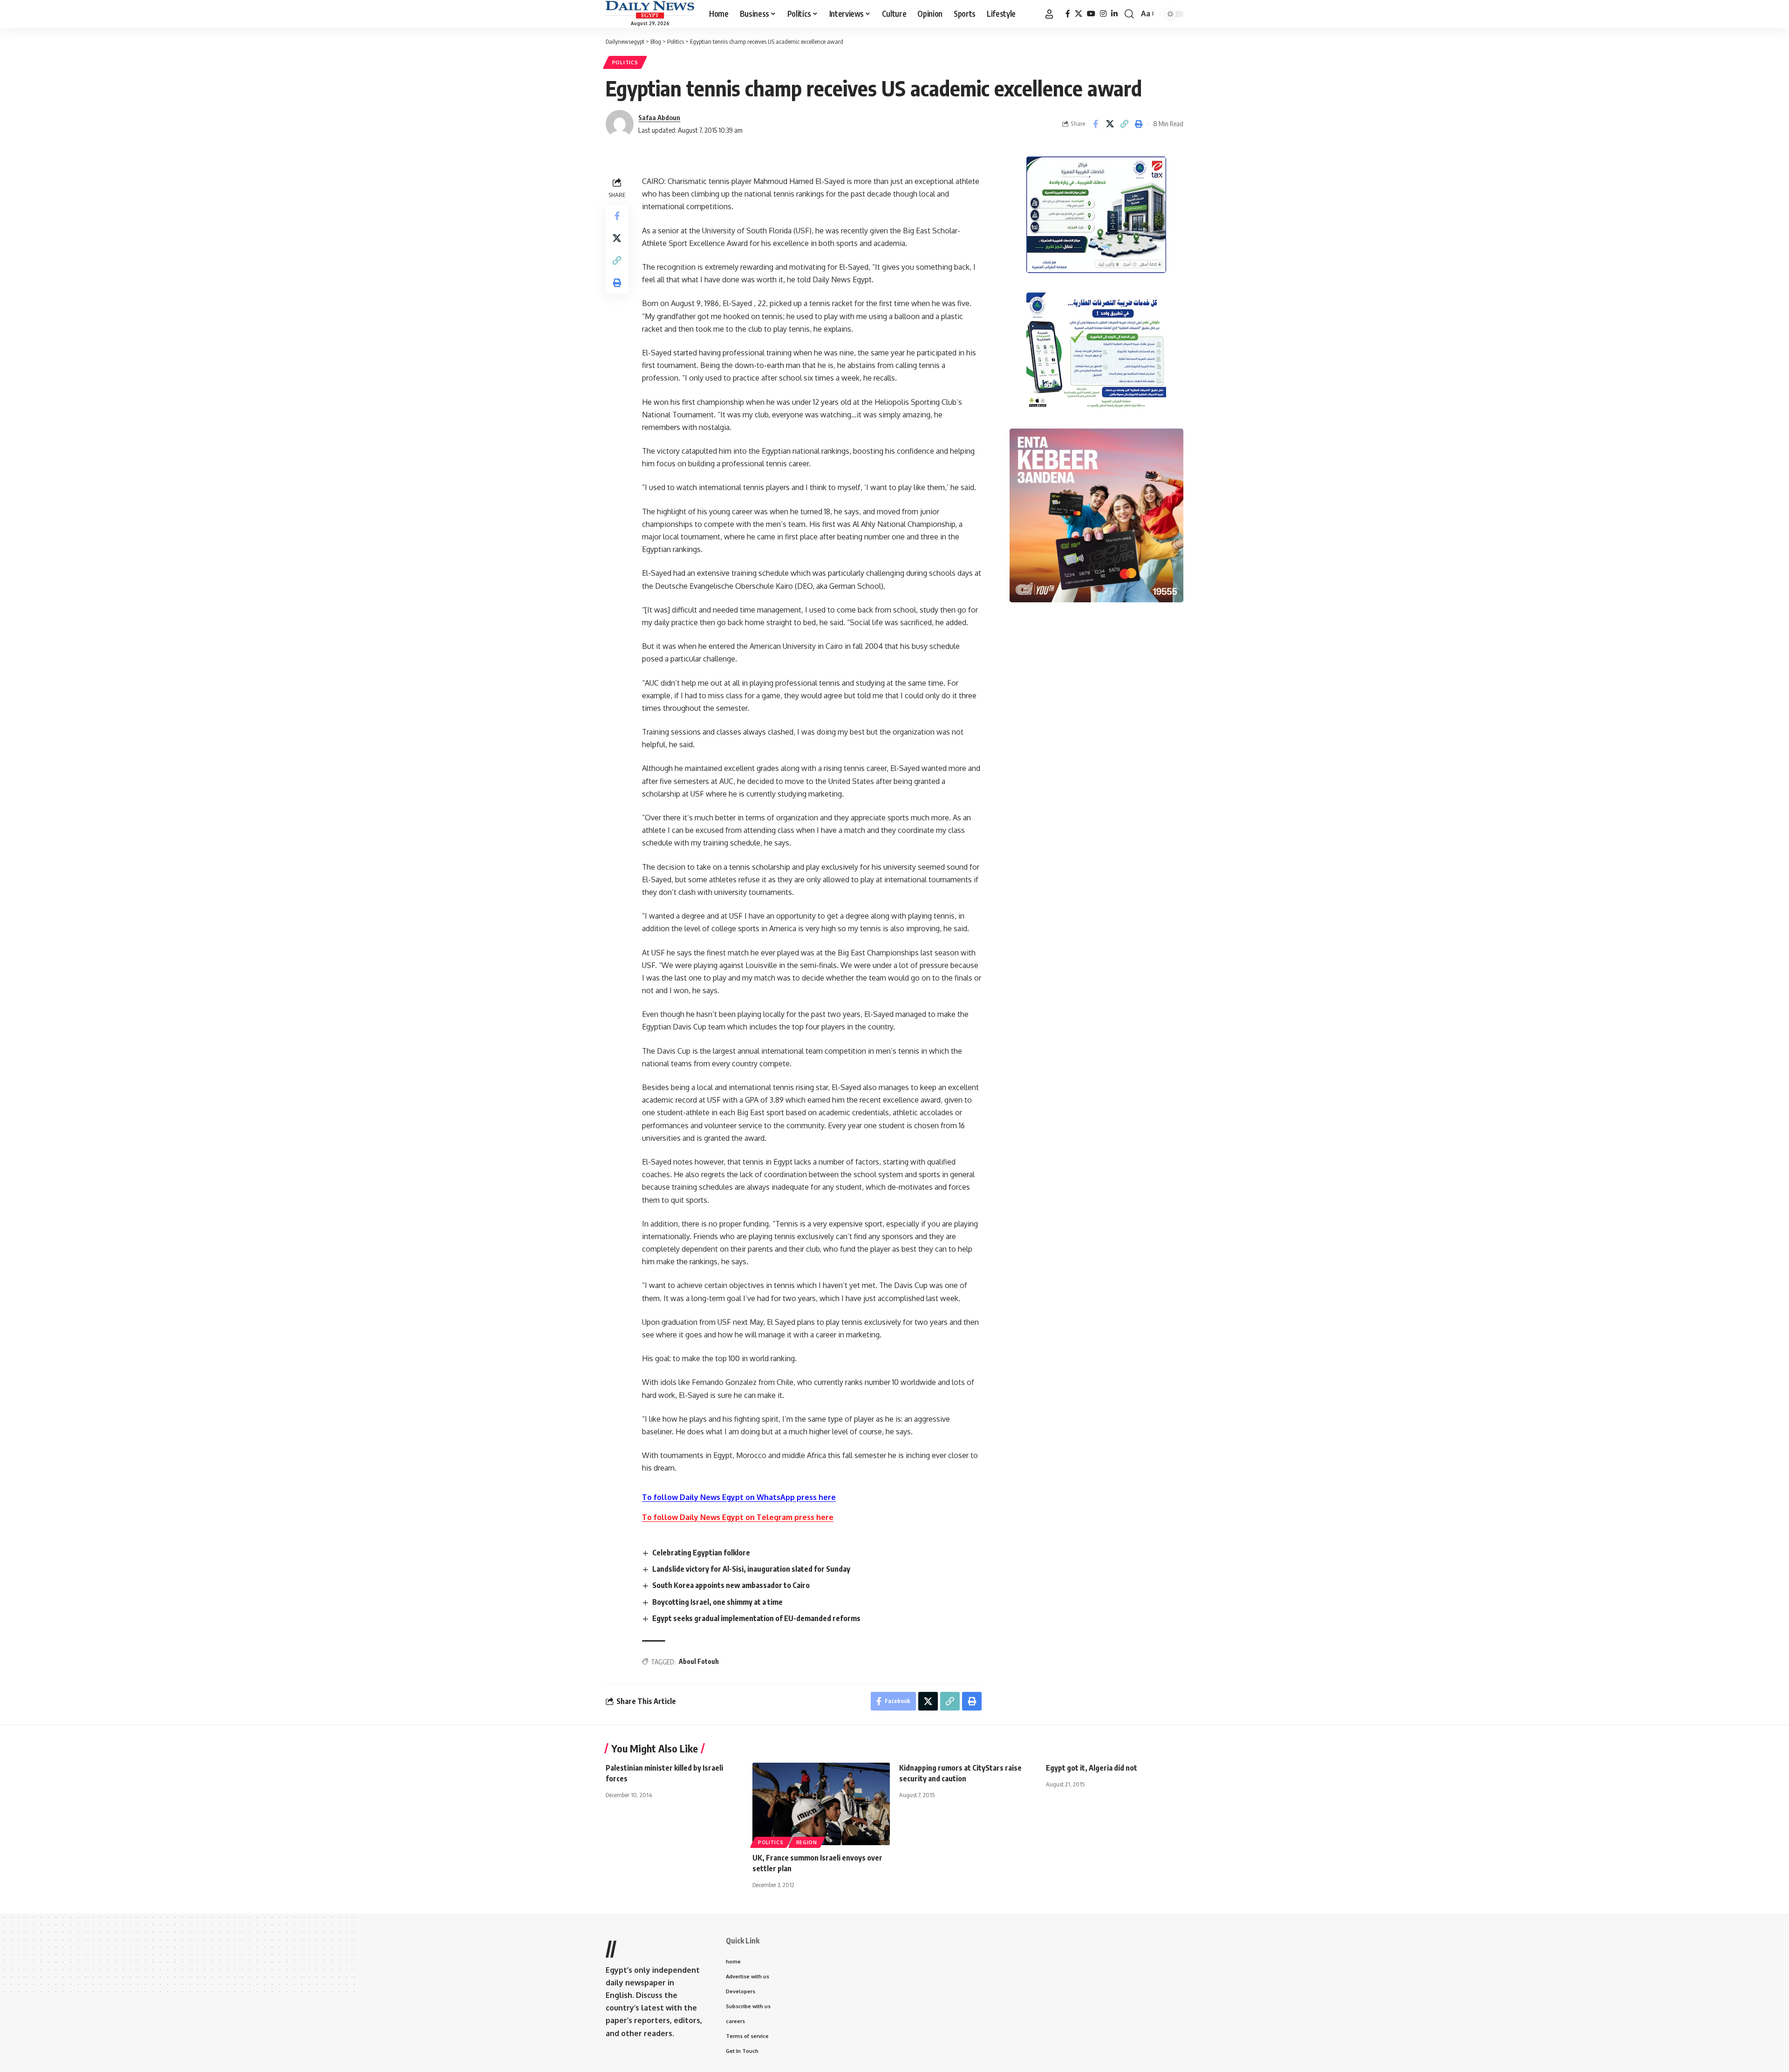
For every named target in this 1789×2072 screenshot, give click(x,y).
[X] (1079, 14)
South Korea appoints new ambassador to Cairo (731, 1585)
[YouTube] (1091, 14)
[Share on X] (1110, 124)
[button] (1049, 14)
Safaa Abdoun (659, 117)
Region (807, 1842)
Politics (625, 62)
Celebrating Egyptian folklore (701, 1553)
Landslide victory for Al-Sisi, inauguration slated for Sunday (751, 1569)
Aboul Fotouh (699, 1661)
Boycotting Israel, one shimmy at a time (717, 1602)
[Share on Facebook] (1095, 124)
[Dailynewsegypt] (650, 10)
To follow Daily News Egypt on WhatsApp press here (739, 1497)
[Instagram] (1103, 14)
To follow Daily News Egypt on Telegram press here (738, 1517)
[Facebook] (1068, 14)
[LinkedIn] (1114, 14)
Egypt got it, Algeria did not (1092, 1768)
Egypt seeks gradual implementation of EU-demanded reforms (756, 1618)
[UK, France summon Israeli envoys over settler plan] (821, 1804)
